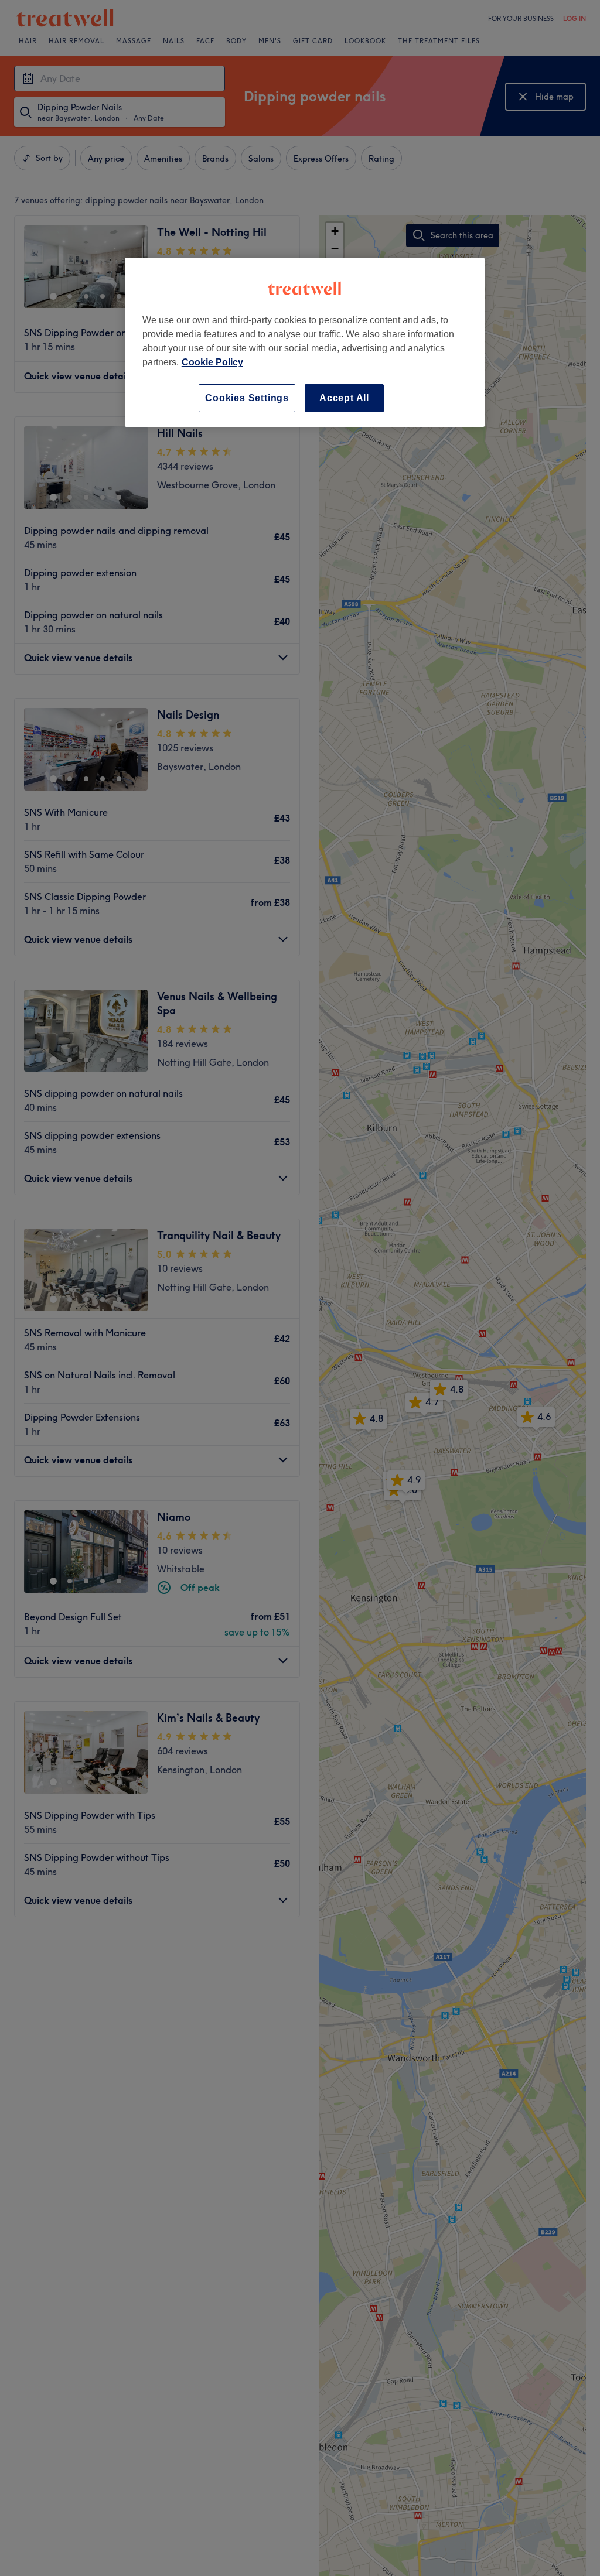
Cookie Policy (212, 362)
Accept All (344, 398)
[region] (305, 342)
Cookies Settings (247, 398)
